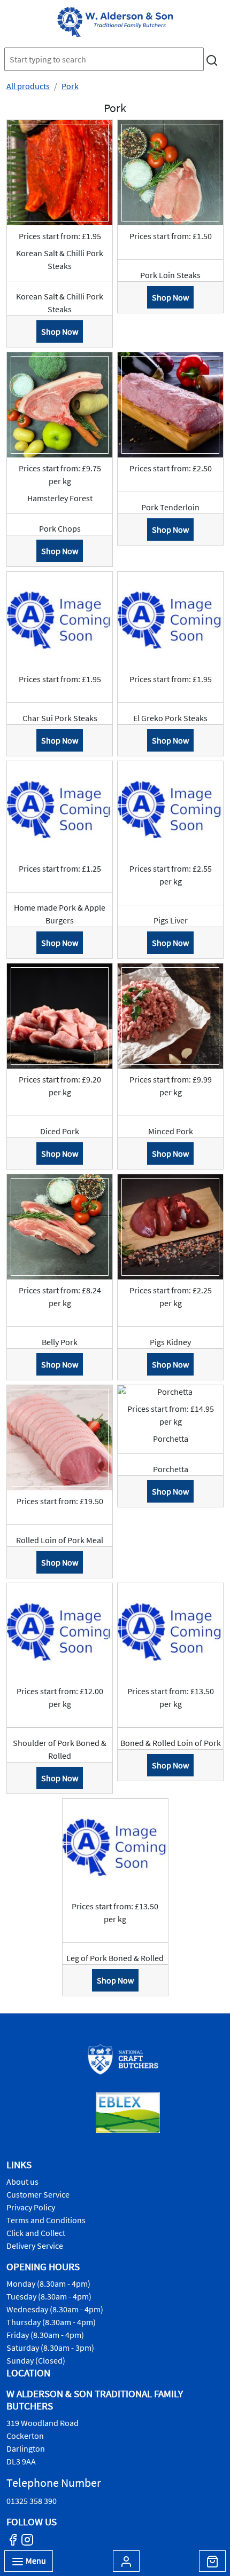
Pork (70, 86)
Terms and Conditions (46, 2220)
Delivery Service (35, 2246)
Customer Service (38, 2194)
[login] (115, 22)
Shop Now (60, 331)
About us (22, 2182)
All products (28, 86)
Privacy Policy (31, 2207)
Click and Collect (36, 2233)
